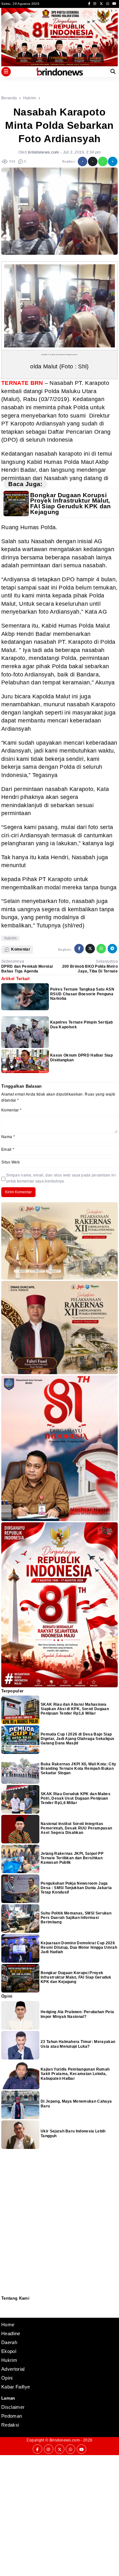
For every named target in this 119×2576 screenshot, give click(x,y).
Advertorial (13, 2369)
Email (8, 1150)
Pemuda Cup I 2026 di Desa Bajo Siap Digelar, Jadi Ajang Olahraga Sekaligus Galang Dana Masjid (77, 1739)
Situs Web (10, 1162)
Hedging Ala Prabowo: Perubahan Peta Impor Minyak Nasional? (77, 2014)
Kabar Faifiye (16, 2387)
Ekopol (9, 2351)
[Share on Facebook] (83, 161)
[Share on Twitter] (93, 161)
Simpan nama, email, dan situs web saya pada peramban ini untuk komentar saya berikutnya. (61, 1178)
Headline (11, 2333)
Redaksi (4, 2305)
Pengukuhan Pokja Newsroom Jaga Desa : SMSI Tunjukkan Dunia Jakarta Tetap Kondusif (76, 1888)
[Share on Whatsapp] (103, 161)
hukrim (11, 938)
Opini (7, 2378)
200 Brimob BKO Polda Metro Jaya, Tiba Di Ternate (90, 969)
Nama (8, 1137)
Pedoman (4, 2309)
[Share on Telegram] (113, 161)
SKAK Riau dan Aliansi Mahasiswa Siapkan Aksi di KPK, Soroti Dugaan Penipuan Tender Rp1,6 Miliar (75, 1709)
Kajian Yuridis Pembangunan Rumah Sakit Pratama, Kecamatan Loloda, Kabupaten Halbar (75, 2074)
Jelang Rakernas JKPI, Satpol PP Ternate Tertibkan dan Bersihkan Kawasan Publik (72, 1858)
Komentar (11, 1110)
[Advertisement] (60, 2515)
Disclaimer (5, 2313)
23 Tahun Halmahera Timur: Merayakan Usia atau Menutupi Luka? (78, 2044)
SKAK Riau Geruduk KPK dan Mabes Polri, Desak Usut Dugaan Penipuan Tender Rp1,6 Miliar (76, 1799)
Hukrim (9, 2360)
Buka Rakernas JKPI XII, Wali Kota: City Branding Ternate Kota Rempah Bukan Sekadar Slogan (78, 1769)
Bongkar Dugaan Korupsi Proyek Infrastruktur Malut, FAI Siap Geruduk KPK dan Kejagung (71, 504)
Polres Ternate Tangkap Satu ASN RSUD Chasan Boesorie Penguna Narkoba (82, 994)
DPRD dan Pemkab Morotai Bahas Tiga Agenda (27, 969)
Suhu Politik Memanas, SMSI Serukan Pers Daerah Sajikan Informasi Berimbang (76, 1918)
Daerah (9, 2342)
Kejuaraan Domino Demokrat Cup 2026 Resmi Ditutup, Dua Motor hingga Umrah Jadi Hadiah (79, 1948)
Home (8, 2325)
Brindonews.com (65, 2440)
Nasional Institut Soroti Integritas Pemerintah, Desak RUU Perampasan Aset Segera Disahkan (76, 1828)
